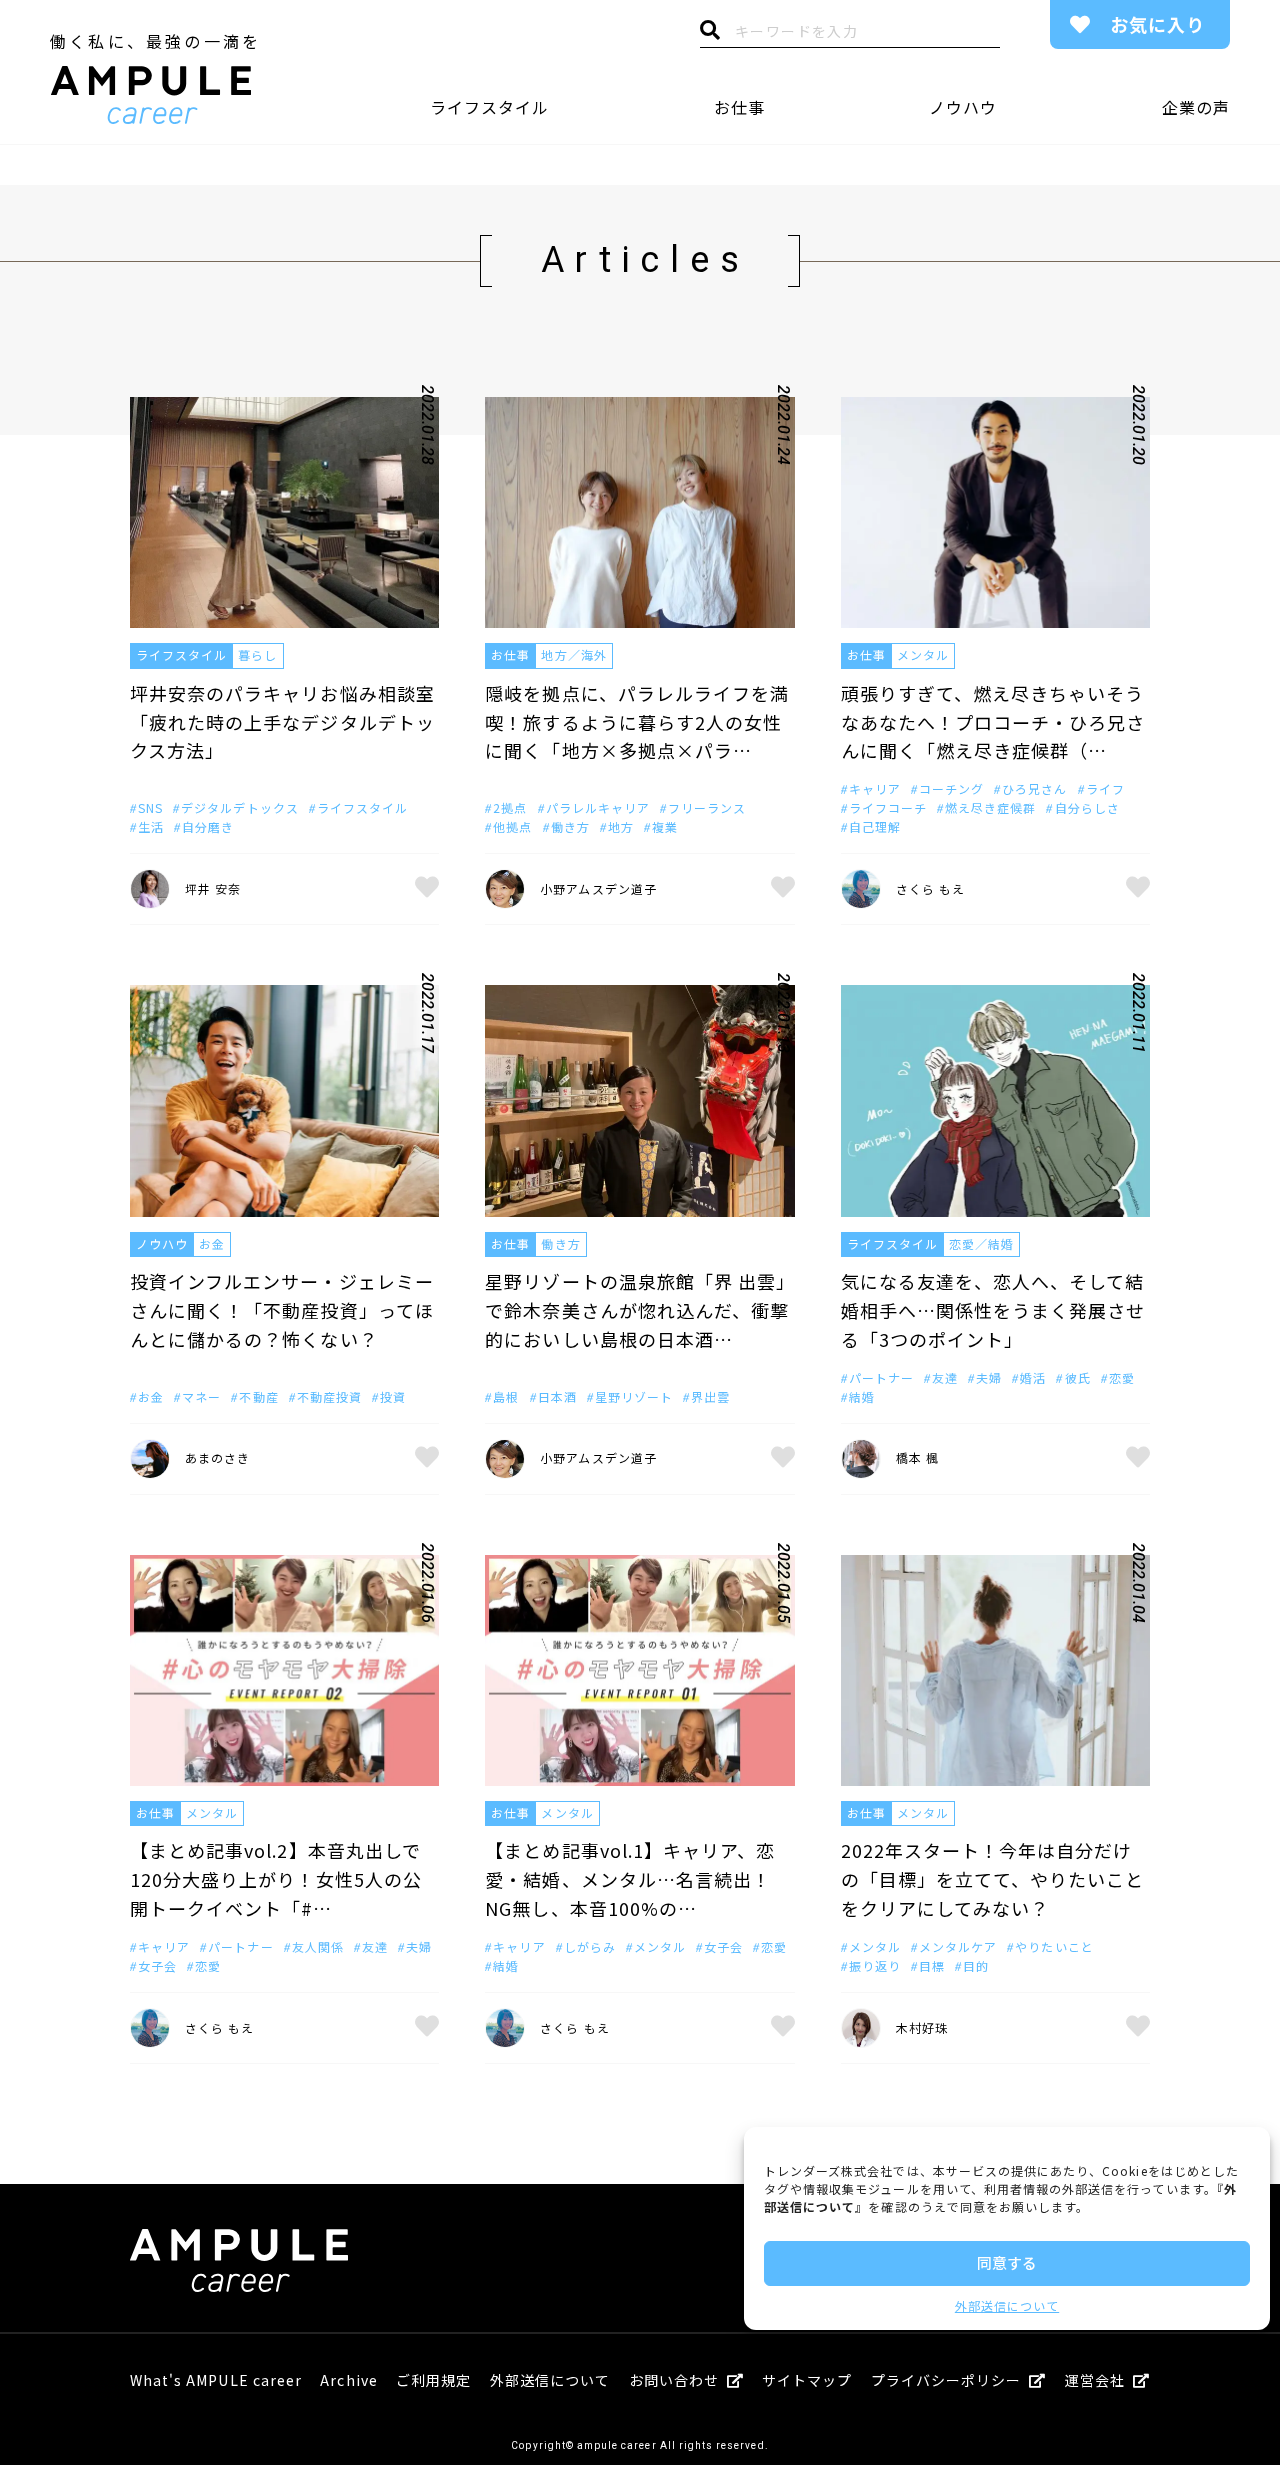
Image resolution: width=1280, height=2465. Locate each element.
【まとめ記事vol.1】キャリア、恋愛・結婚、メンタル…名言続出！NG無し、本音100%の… (630, 1879)
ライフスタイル (489, 107)
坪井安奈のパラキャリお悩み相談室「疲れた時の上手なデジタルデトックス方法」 (282, 722)
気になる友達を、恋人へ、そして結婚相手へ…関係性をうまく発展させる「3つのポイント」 (993, 1310)
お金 (212, 1243)
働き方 (560, 1243)
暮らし (257, 654)
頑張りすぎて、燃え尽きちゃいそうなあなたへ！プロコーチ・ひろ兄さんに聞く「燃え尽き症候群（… (993, 722)
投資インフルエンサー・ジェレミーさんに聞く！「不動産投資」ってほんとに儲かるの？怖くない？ (282, 1310)
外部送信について (1007, 2305)
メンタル (923, 654)
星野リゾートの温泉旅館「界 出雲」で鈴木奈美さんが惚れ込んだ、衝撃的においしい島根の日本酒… (637, 1310)
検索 (710, 35)
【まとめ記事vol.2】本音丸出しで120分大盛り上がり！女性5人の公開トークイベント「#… (276, 1879)
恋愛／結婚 (981, 1243)
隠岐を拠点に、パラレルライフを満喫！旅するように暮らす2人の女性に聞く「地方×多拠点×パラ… (637, 722)
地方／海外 (573, 654)
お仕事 (739, 107)
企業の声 (1196, 107)
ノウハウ (963, 107)
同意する (1007, 2262)
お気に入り (1157, 24)
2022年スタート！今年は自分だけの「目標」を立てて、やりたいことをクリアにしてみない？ (993, 1879)
